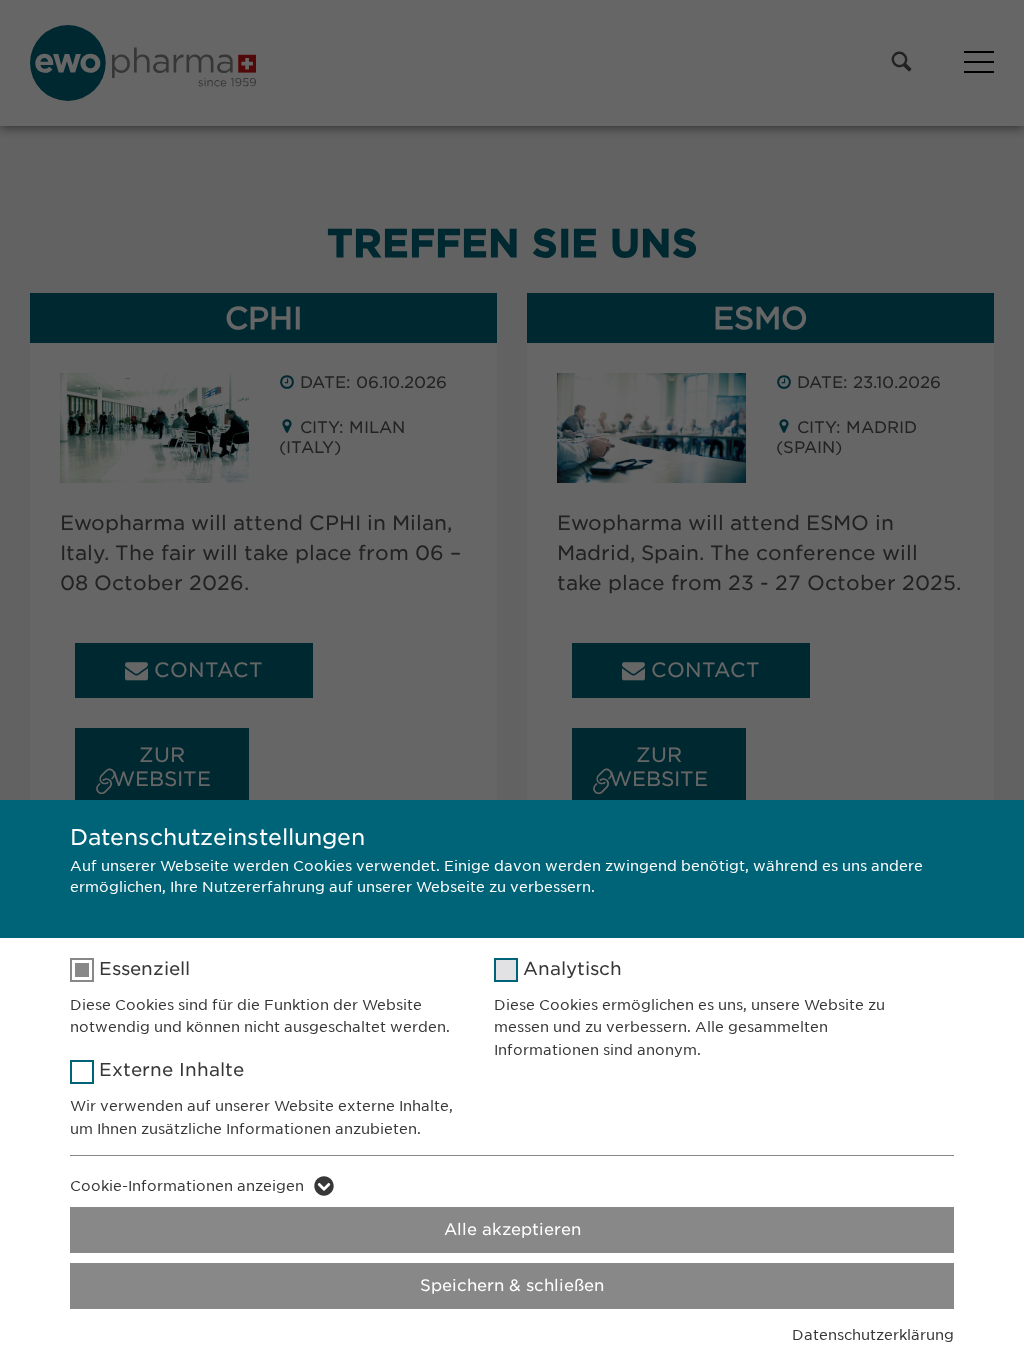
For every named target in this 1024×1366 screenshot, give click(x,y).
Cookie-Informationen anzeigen (187, 1186)
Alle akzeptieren (512, 1229)
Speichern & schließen (512, 1285)
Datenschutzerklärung (873, 1335)
